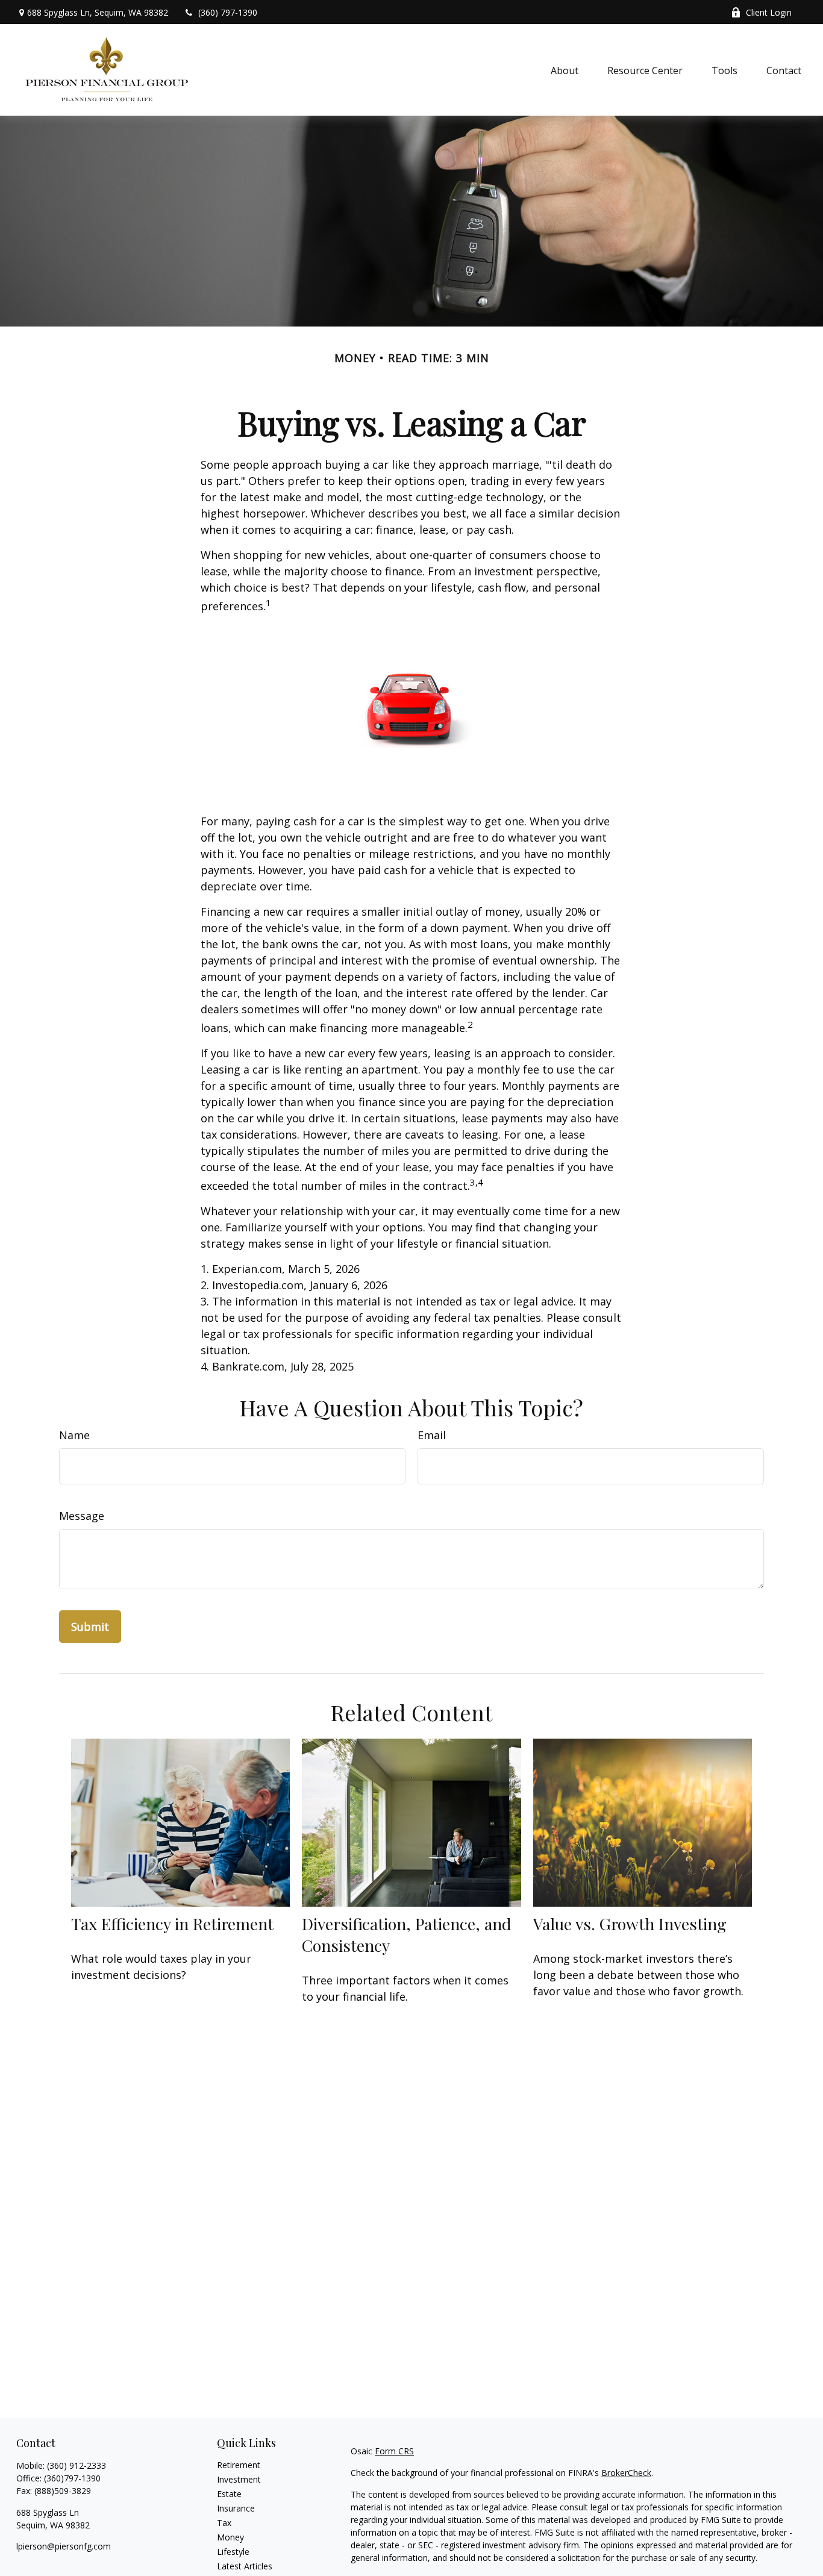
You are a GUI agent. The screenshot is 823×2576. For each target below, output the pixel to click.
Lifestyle (233, 2552)
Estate (229, 2494)
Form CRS (394, 2451)
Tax (224, 2523)
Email (432, 1435)
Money (230, 2537)
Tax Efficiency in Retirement (172, 1924)
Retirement (239, 2465)
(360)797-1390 (72, 2478)
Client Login (769, 12)
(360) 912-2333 (77, 2465)
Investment (239, 2479)
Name (74, 1435)
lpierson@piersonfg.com (64, 2546)
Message (82, 1516)
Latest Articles (245, 2566)
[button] (565, 70)
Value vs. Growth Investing (630, 1924)
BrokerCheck (626, 2473)
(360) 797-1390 (228, 12)
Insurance (236, 2508)
